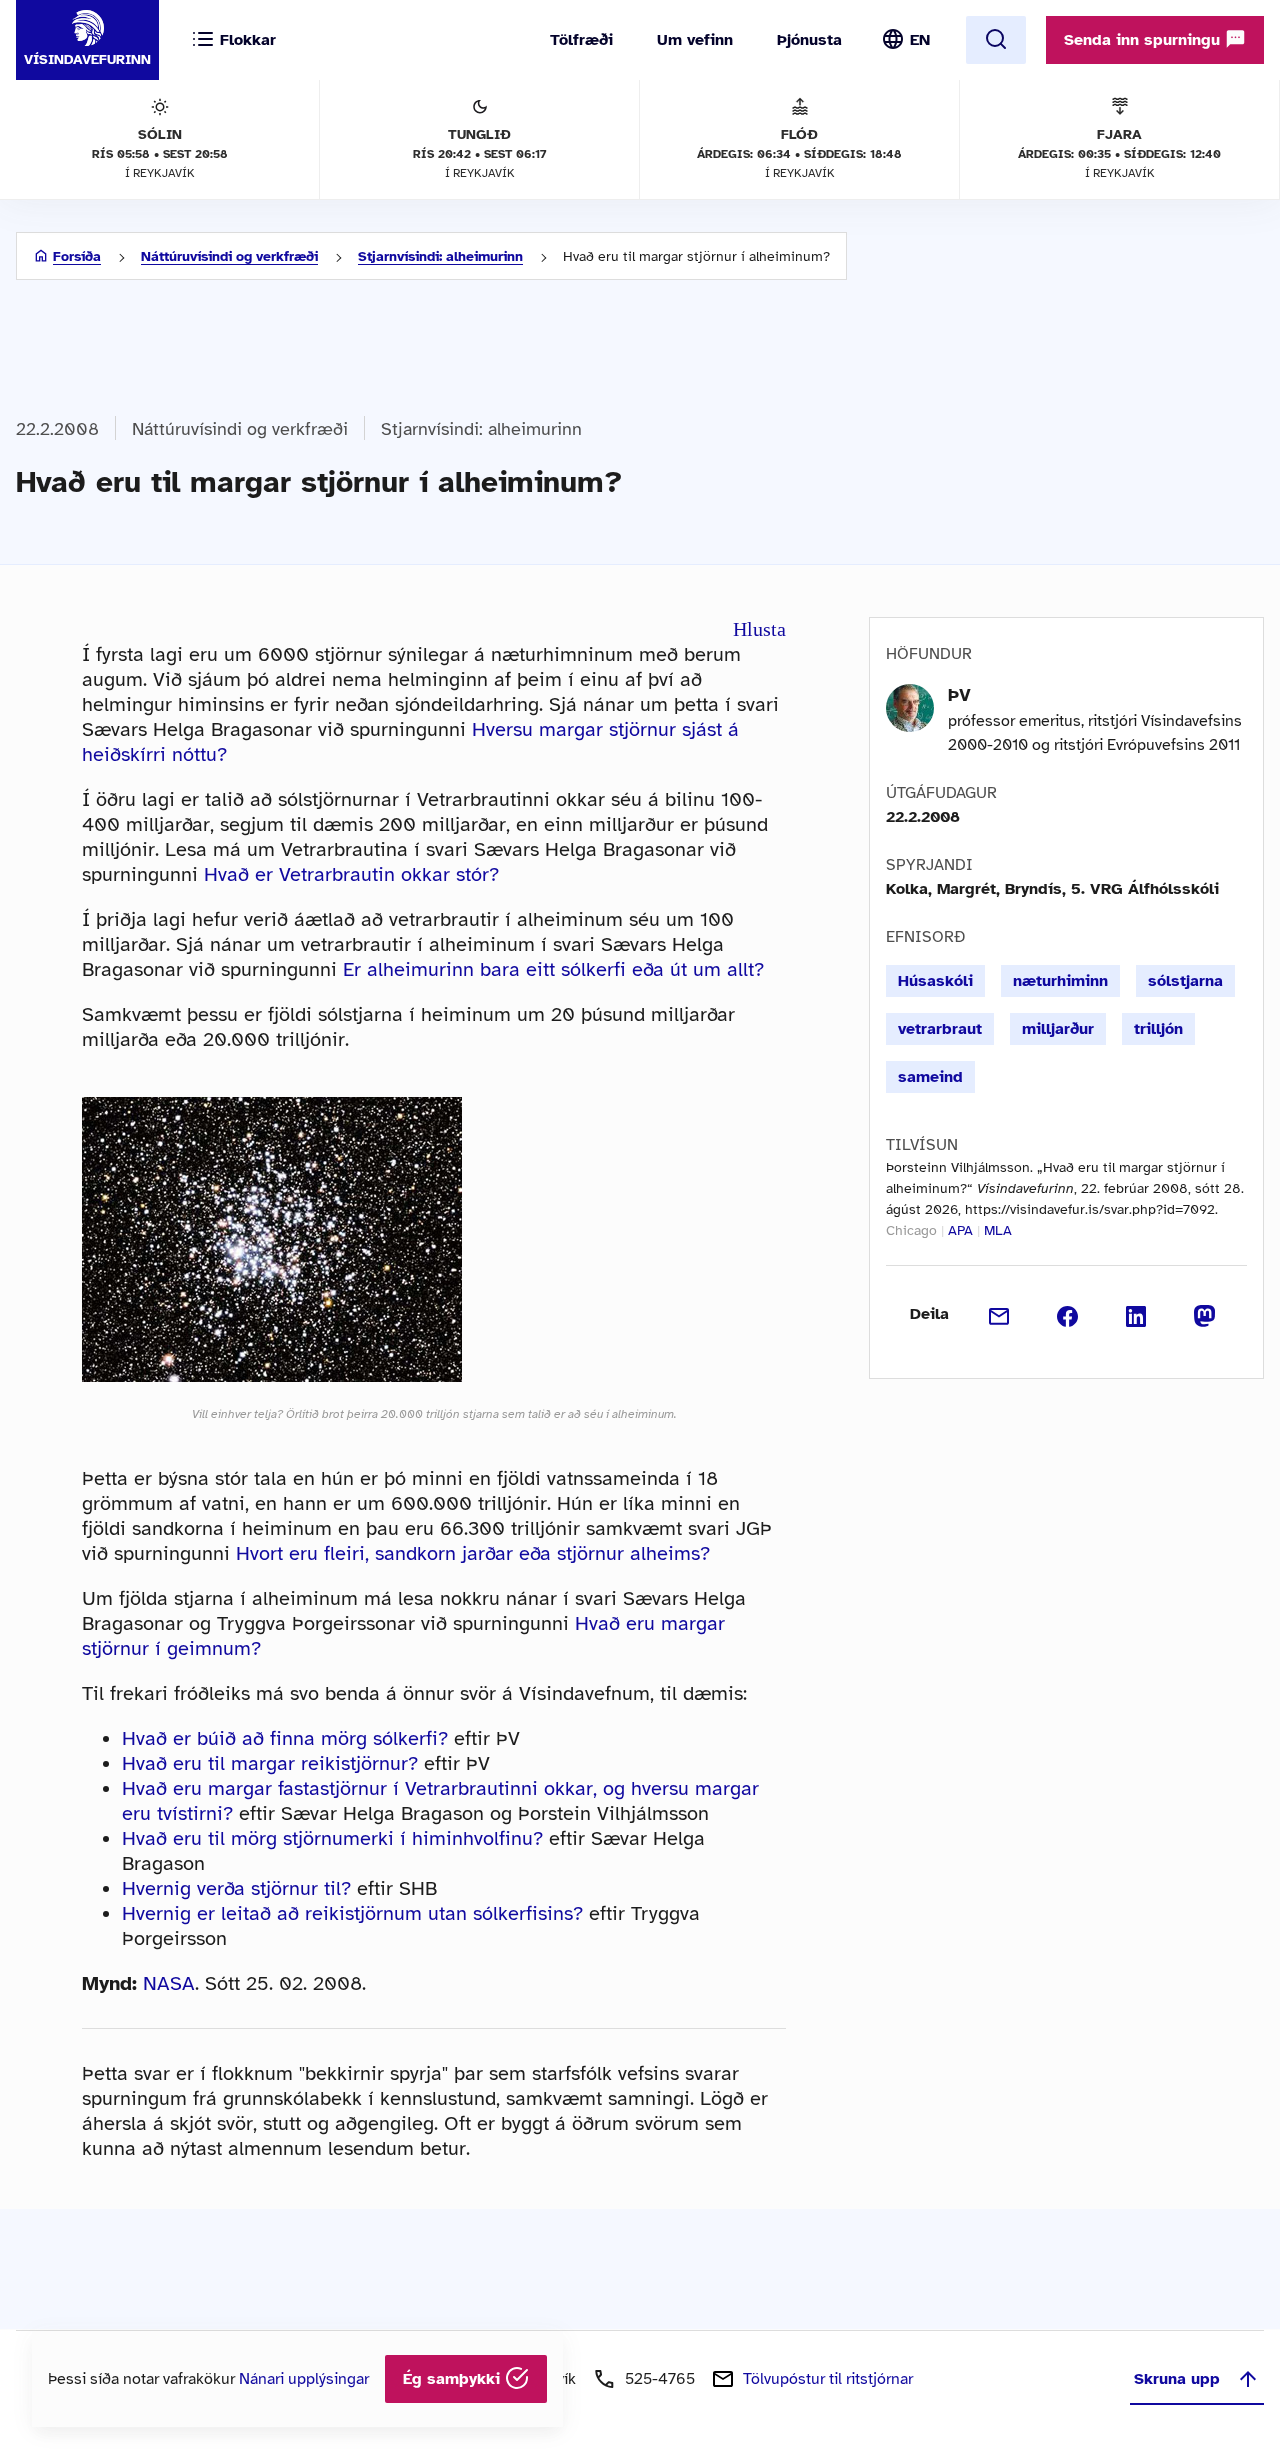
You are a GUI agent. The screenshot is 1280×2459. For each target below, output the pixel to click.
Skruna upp (1177, 2379)
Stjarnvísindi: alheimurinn (440, 256)
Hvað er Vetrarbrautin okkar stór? (351, 874)
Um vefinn (695, 40)
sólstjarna (1185, 981)
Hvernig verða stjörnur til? (236, 1888)
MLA (998, 1230)
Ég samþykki (454, 2379)
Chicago (911, 1230)
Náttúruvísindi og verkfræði (229, 256)
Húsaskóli (935, 981)
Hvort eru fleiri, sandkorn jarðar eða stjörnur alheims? (473, 1553)
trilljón (1158, 1029)
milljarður (1058, 1029)
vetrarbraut (940, 1029)
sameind (930, 1077)
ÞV (959, 695)
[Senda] (999, 1314)
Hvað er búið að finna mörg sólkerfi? (285, 1738)
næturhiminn (1060, 981)
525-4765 (660, 2379)
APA (960, 1230)
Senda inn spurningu (1144, 40)
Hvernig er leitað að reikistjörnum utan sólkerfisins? (352, 1913)
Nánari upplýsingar (304, 2379)
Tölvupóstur (828, 2379)
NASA (169, 1983)
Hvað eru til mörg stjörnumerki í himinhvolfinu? (332, 1838)
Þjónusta (809, 40)
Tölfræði (581, 40)
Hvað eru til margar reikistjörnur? (270, 1763)
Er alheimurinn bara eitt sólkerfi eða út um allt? (553, 969)
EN (920, 40)
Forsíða (77, 256)
